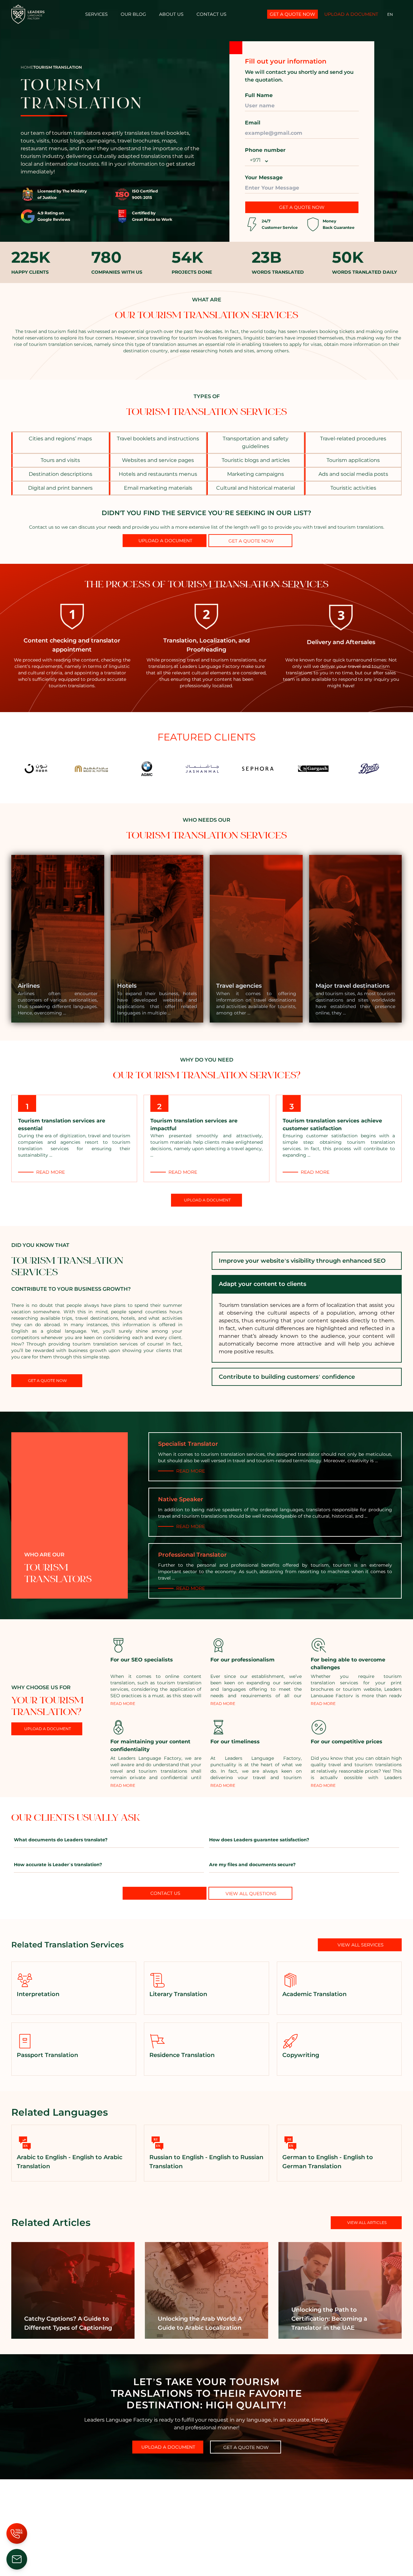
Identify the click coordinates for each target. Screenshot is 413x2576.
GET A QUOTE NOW (302, 207)
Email (253, 123)
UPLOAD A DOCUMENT (351, 14)
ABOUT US (171, 14)
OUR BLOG (133, 14)
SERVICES (96, 14)
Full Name (259, 95)
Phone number (265, 150)
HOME (27, 67)
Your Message (264, 177)
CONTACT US (212, 14)
